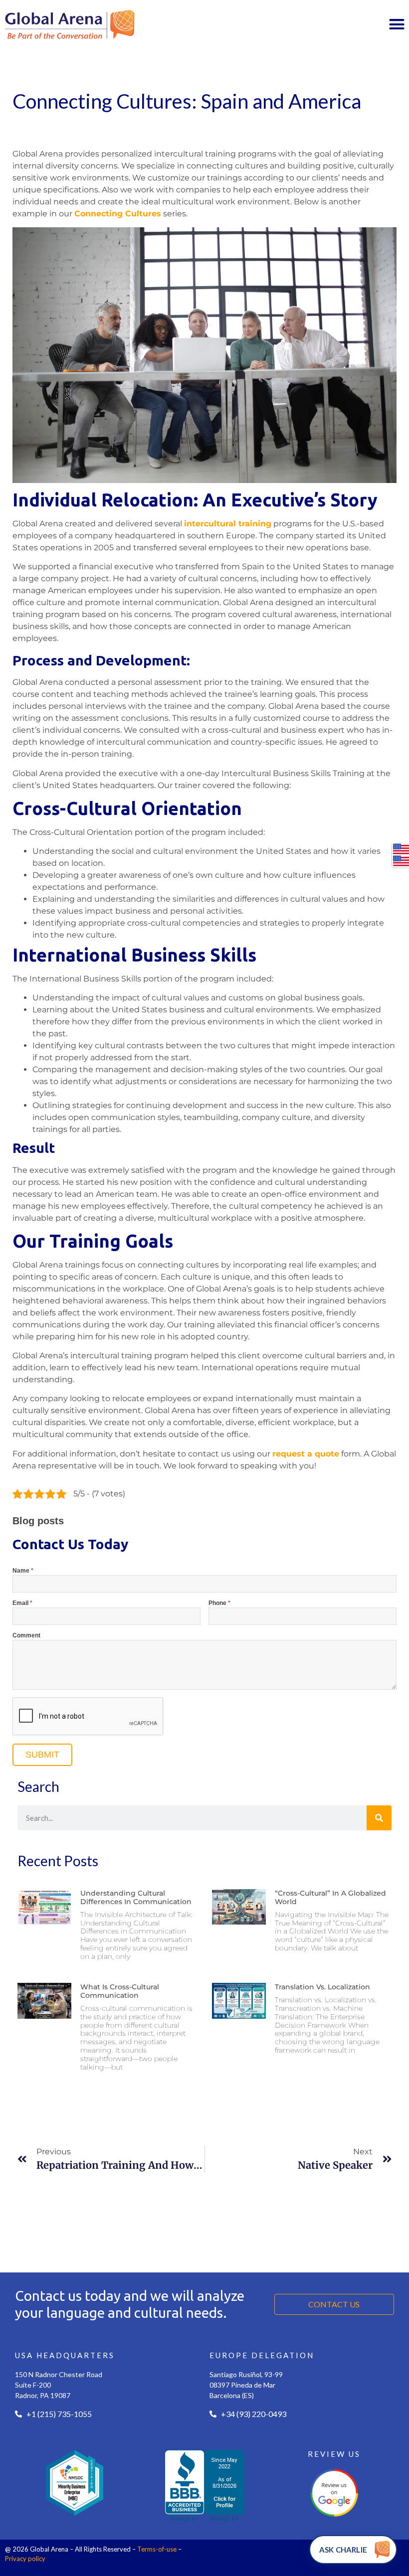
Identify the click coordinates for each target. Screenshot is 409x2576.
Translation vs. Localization (322, 1987)
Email (22, 1603)
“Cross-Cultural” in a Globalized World (330, 1897)
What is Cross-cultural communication (120, 1991)
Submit (42, 1755)
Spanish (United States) (401, 861)
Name (23, 1571)
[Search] (379, 1818)
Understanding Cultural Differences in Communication (136, 1897)
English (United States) (401, 849)
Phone (219, 1603)
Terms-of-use (157, 2549)
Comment (26, 1636)
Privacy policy (25, 2559)
